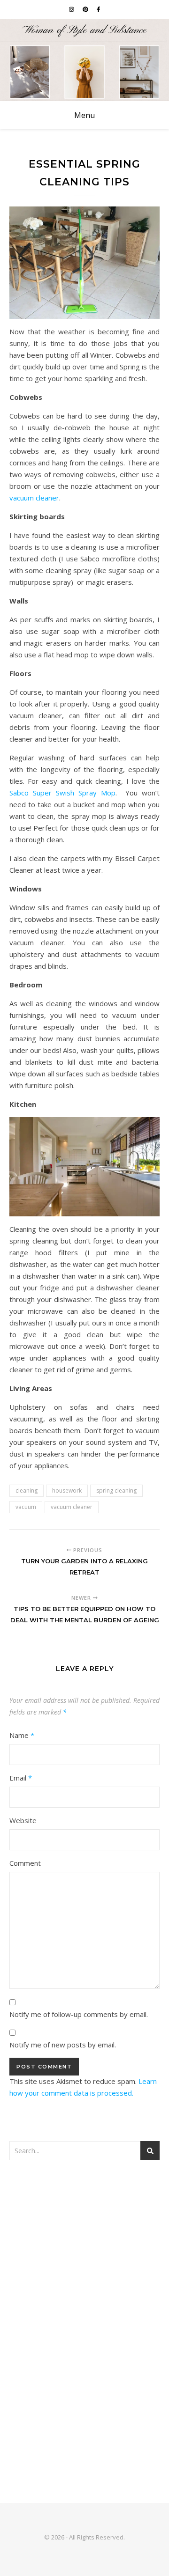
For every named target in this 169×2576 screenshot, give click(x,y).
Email (21, 1778)
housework (67, 1490)
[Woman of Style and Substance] (84, 60)
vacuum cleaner (34, 498)
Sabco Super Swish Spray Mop (62, 793)
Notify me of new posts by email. (63, 2045)
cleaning (27, 1490)
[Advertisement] (84, 2263)
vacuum (26, 1507)
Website (23, 1820)
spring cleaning (116, 1490)
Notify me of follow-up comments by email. (79, 2014)
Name (22, 1735)
